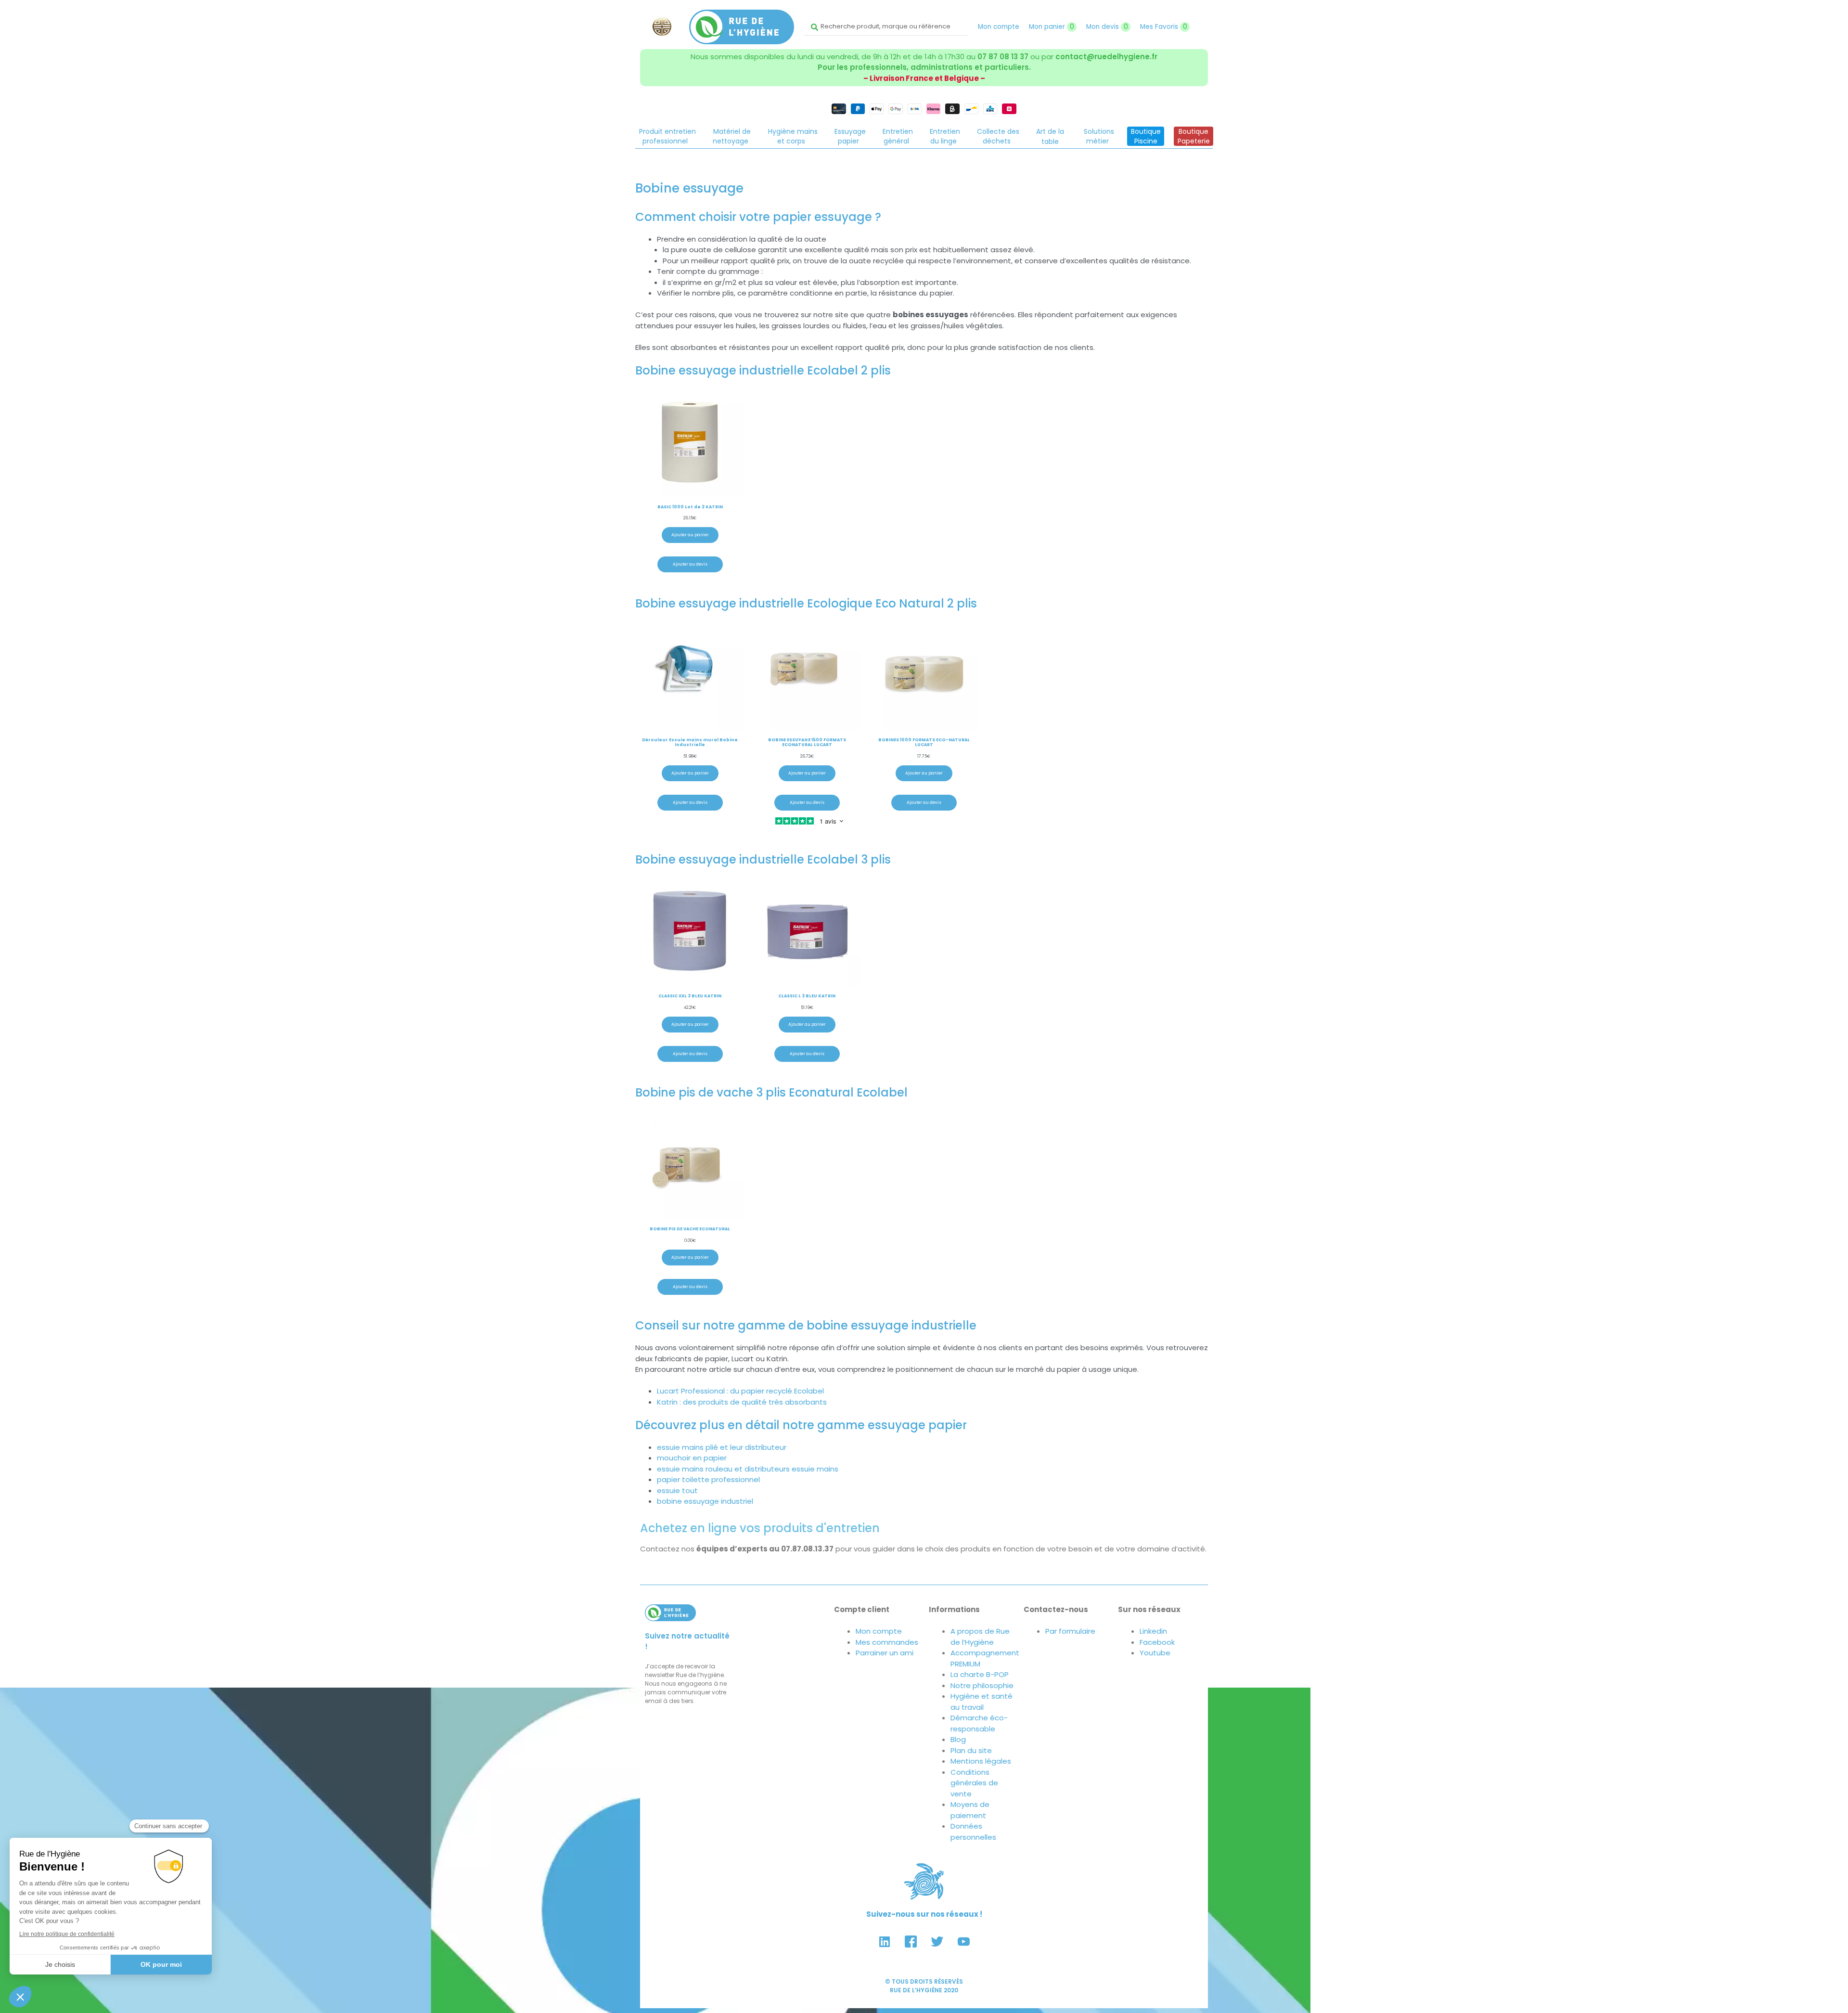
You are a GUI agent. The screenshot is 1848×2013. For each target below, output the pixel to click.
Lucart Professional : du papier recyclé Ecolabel (740, 1391)
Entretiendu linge (945, 136)
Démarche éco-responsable (979, 1723)
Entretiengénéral (898, 136)
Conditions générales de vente (974, 1783)
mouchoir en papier (692, 1458)
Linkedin (1153, 1631)
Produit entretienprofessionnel (667, 136)
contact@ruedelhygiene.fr (1106, 57)
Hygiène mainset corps (793, 136)
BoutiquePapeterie (1194, 136)
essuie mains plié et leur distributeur (722, 1447)
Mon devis (1107, 27)
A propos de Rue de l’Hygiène (980, 1637)
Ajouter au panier (690, 535)
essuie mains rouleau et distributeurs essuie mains (748, 1469)
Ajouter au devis (690, 564)
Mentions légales (981, 1761)
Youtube (1155, 1653)
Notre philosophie (982, 1685)
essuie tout (677, 1490)
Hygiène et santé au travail (982, 1702)
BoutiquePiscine (1146, 136)
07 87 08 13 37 (1003, 57)
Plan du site (971, 1750)
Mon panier (1052, 27)
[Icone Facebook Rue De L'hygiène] (911, 1941)
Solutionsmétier (1099, 136)
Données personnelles (973, 1832)
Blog (958, 1739)
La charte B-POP (980, 1674)
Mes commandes (887, 1642)
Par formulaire (1070, 1631)
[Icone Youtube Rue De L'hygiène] (964, 1941)
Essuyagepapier (850, 136)
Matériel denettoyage (732, 136)
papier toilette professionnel (708, 1479)
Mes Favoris (1164, 27)
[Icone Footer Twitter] (937, 1941)
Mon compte (999, 27)
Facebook (1157, 1642)
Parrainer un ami (885, 1653)
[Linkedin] (885, 1941)
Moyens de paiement (970, 1810)
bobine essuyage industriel (705, 1501)
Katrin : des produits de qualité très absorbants (742, 1402)
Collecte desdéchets (998, 136)
